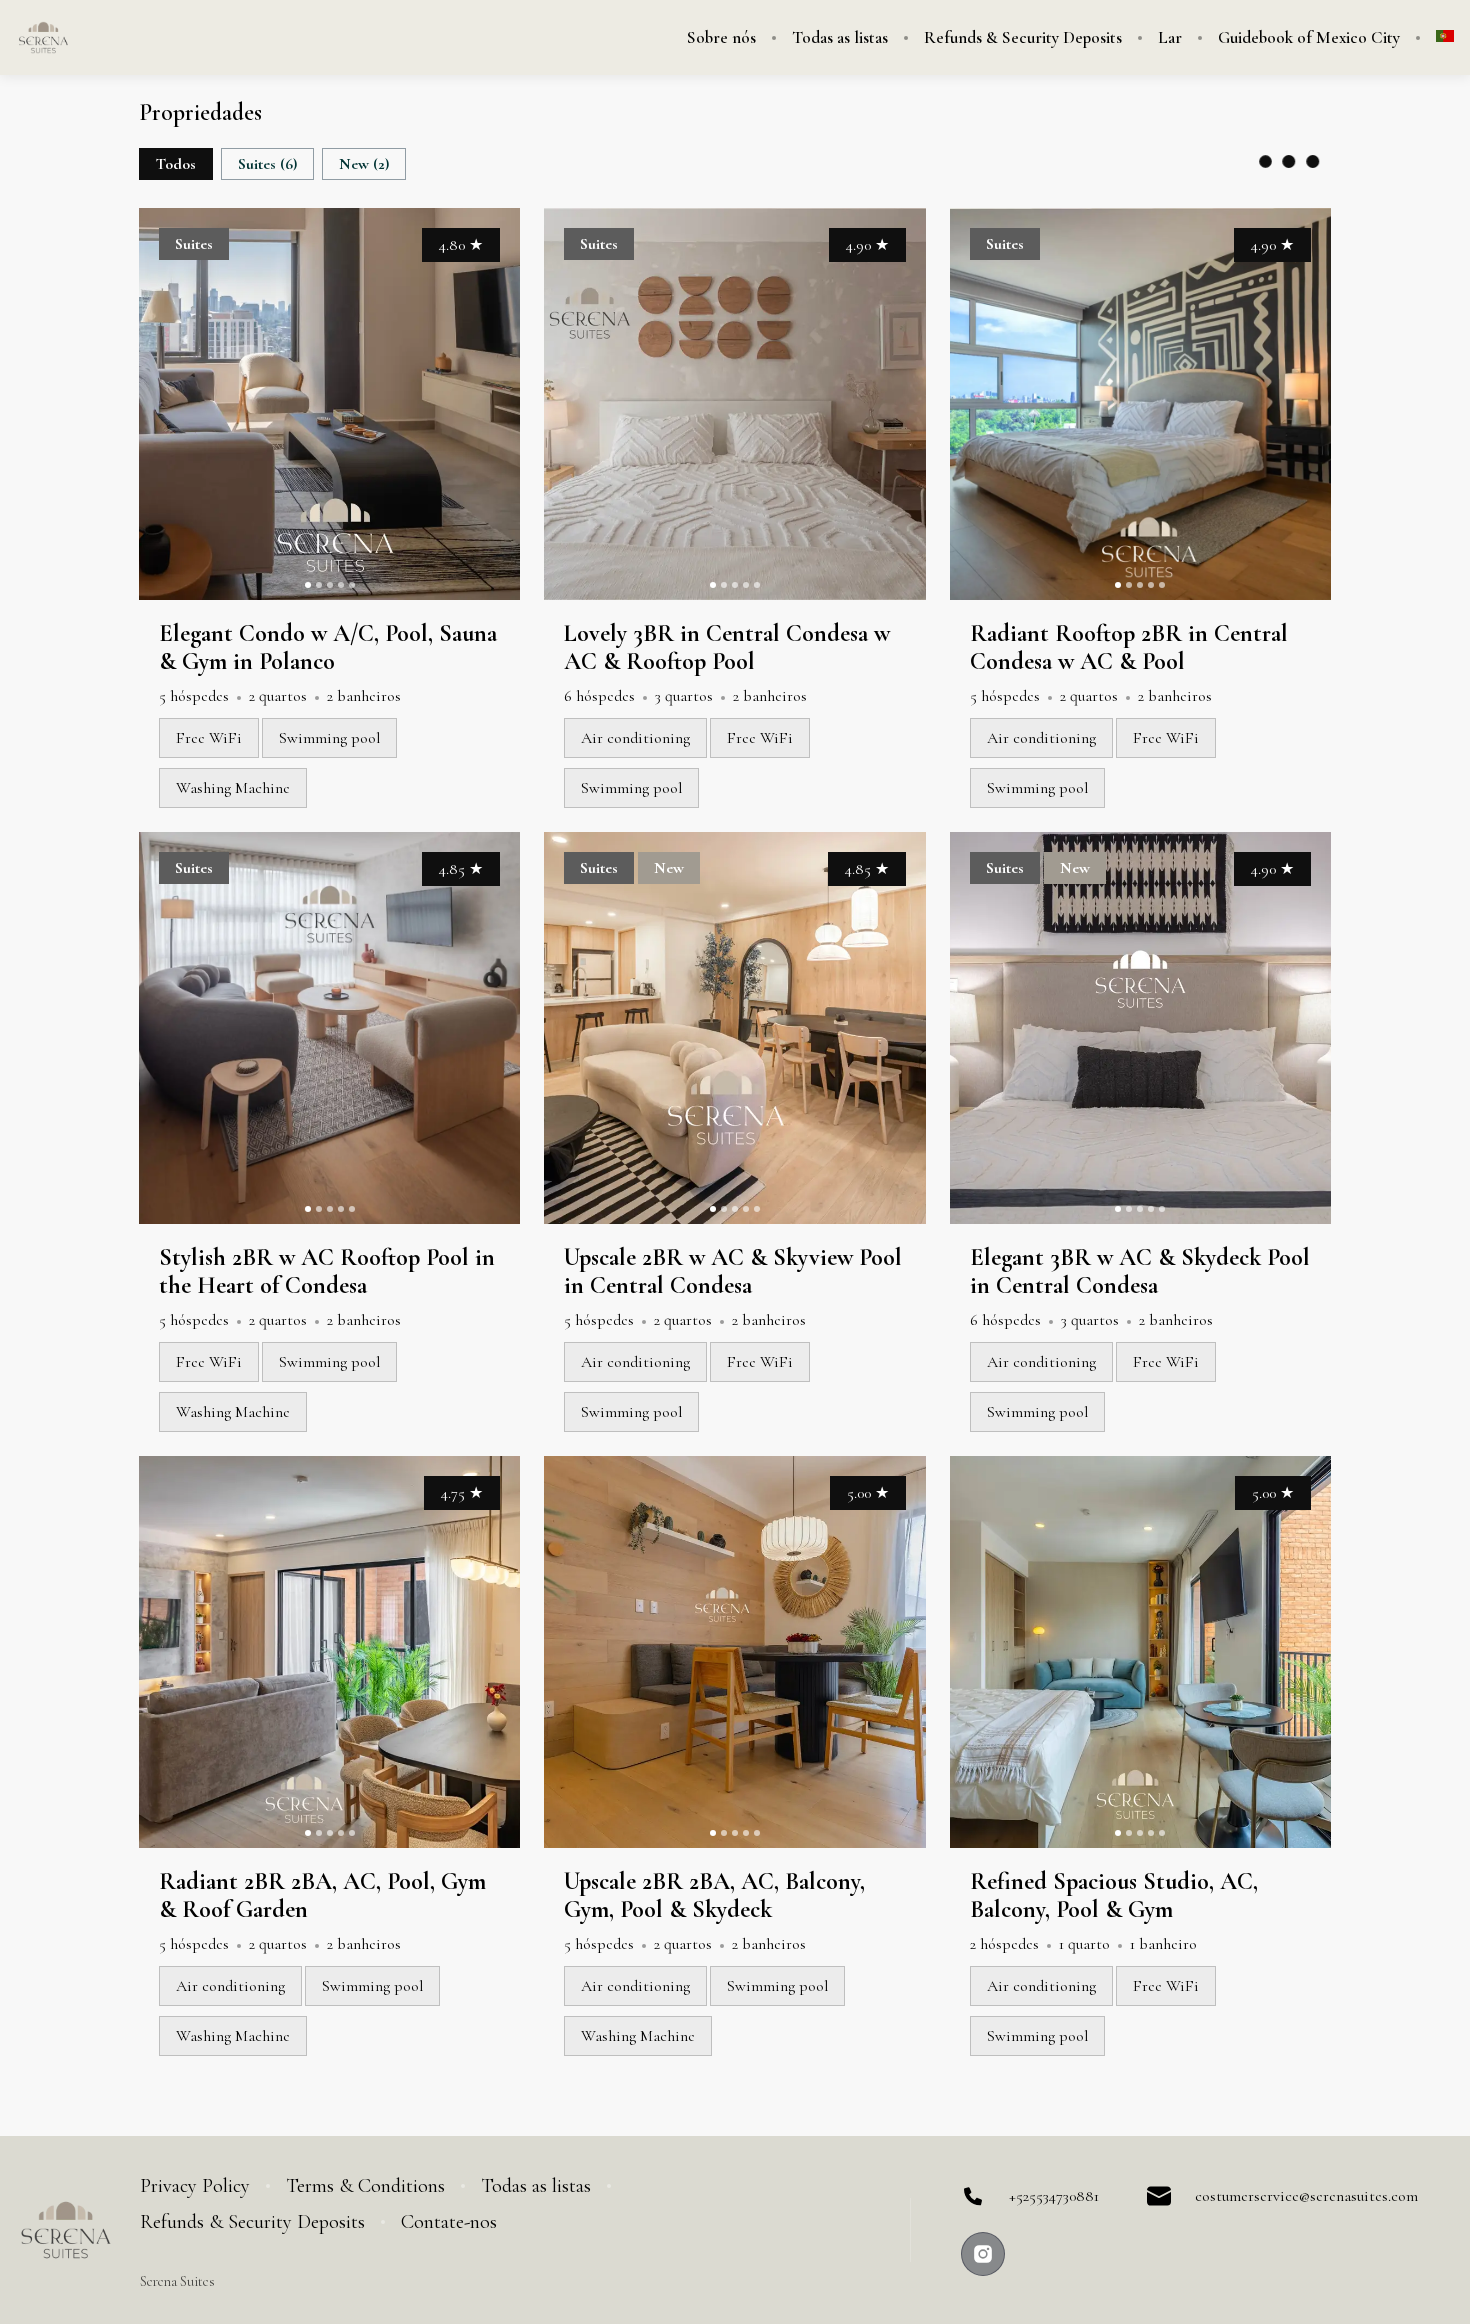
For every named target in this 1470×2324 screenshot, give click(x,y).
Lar (1170, 38)
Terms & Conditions (365, 2186)
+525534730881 (1054, 2196)
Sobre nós (721, 38)
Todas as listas (840, 38)
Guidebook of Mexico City (1309, 38)
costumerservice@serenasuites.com (1306, 2196)
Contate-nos (449, 2222)
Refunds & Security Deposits (1023, 38)
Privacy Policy (195, 2186)
